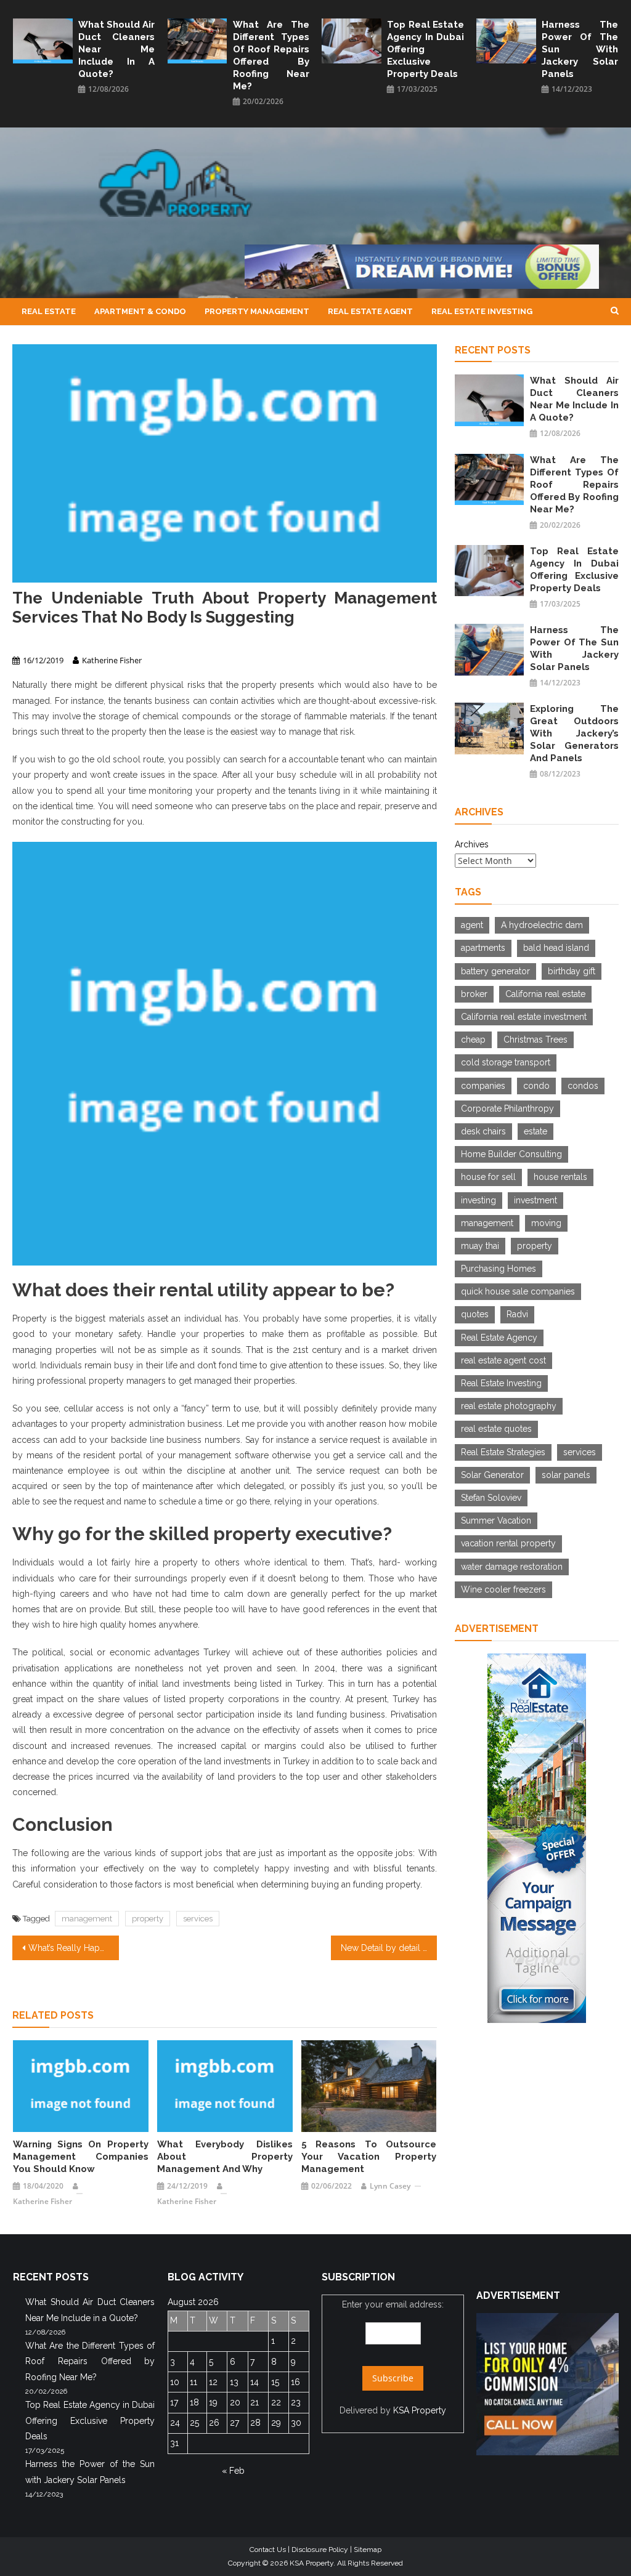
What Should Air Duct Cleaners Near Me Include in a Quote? (117, 49)
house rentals (560, 1177)
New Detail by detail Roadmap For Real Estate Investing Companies (389, 1948)
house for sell (488, 1177)
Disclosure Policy (320, 2550)
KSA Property (420, 2410)
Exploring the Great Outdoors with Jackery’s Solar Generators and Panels (574, 733)
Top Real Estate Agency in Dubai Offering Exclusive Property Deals (425, 49)
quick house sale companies (518, 1291)
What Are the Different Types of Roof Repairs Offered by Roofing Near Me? (271, 55)
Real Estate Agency (499, 1338)
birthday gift (572, 971)
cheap (473, 1040)
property (148, 1919)
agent (472, 925)
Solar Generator (492, 1475)
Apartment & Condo (140, 311)
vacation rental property (508, 1543)
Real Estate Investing (482, 311)
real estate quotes (496, 1429)
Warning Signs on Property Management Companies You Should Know (81, 2157)
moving (546, 1223)
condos (583, 1086)
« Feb (233, 2471)
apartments (483, 948)
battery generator (495, 971)
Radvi (517, 1314)
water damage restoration (512, 1567)
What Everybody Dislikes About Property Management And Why (225, 2157)
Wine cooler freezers (503, 1589)
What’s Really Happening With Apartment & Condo (73, 1948)
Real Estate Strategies (503, 1452)
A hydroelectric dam (542, 925)
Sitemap (368, 2550)
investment (535, 1200)
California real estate (545, 994)
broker (474, 994)
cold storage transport (506, 1062)
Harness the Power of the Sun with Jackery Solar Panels (580, 49)
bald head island (556, 948)
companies (483, 1086)
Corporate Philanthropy (507, 1108)
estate (535, 1131)
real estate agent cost (503, 1360)
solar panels (566, 1475)
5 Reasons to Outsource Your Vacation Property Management (369, 2157)
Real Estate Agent (370, 311)
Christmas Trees (535, 1040)
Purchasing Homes (499, 1269)
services (198, 1919)
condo (536, 1086)
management (87, 1919)
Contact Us (268, 2550)
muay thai (480, 1246)
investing (478, 1200)
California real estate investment (524, 1017)
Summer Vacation (496, 1520)
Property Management (257, 311)
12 (213, 2382)
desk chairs (483, 1131)
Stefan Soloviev (491, 1498)
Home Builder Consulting (511, 1154)
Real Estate (49, 311)
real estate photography (509, 1406)
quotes (475, 1314)
